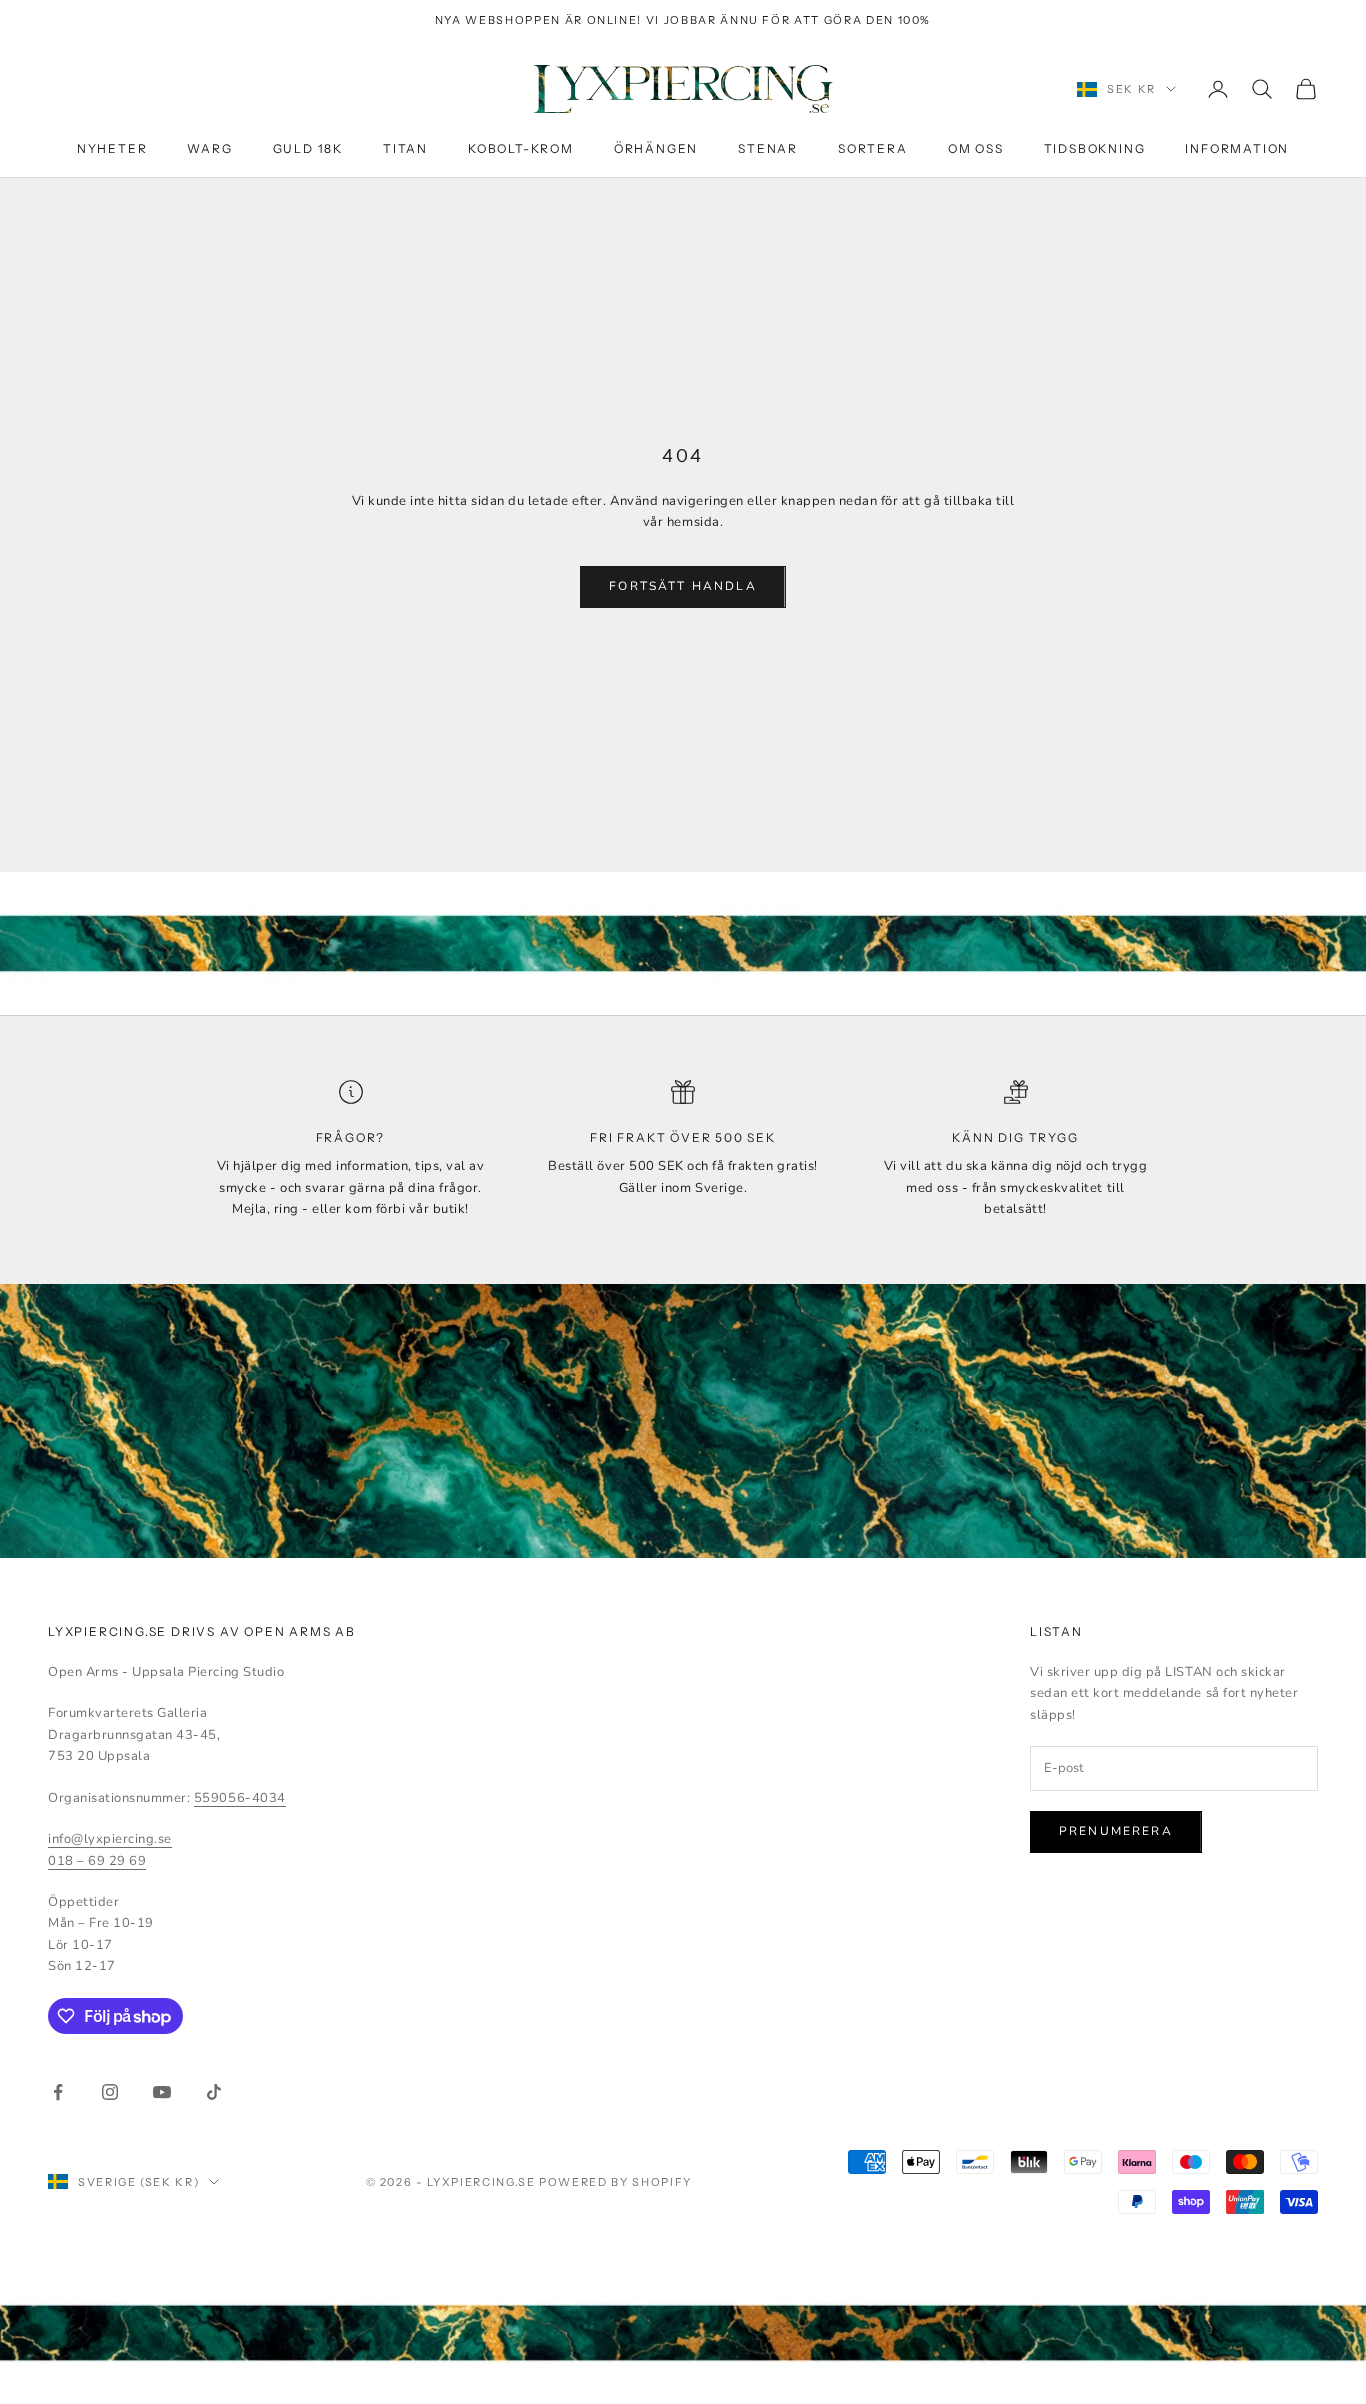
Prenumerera (1116, 1831)
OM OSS (976, 148)
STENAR (768, 148)
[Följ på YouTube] (162, 2092)
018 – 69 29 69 (97, 1861)
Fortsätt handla (682, 586)
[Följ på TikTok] (214, 2092)
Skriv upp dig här (1144, 2343)
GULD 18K (308, 148)
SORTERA (873, 148)
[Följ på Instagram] (110, 2092)
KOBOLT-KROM (521, 148)
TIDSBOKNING (1095, 148)
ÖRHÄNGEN (656, 148)
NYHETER (112, 148)
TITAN (405, 148)
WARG (209, 148)
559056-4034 (240, 1798)
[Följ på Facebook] (58, 2092)
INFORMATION (1237, 148)
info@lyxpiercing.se (110, 1839)
